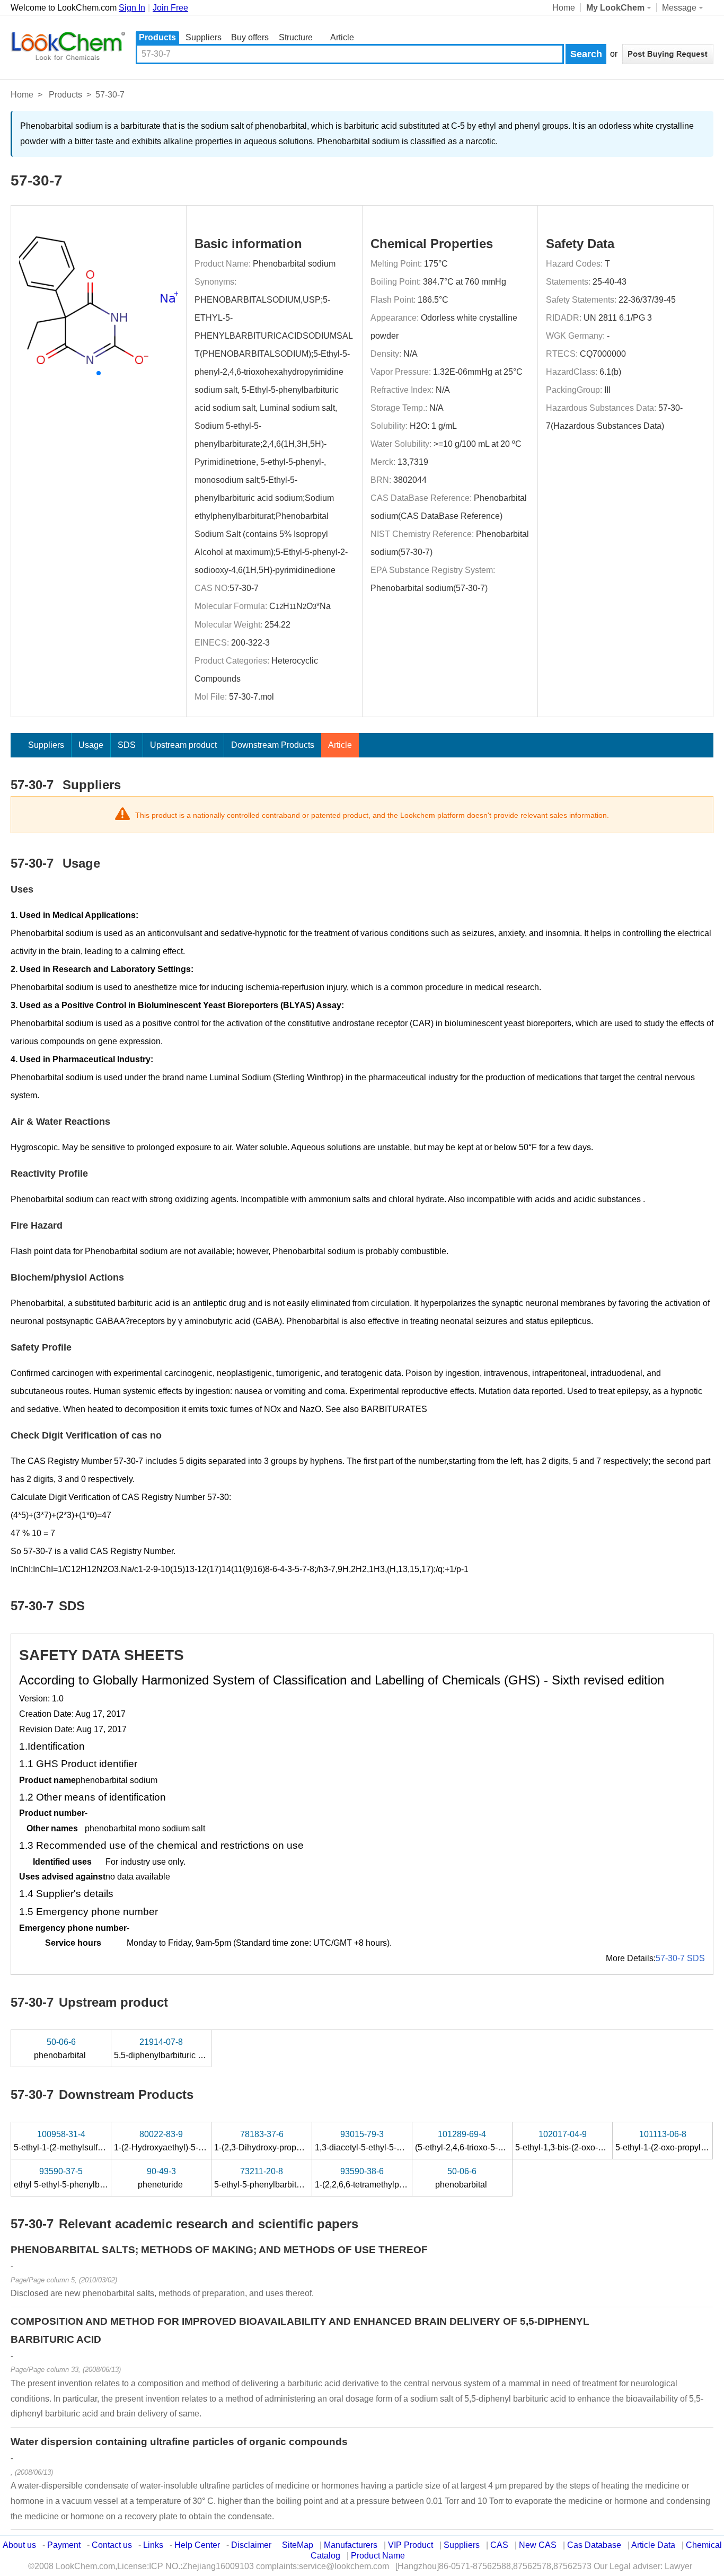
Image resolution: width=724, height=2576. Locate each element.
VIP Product (410, 2545)
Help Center (197, 2545)
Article (342, 37)
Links (153, 2545)
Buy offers (250, 37)
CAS (499, 2545)
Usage (91, 745)
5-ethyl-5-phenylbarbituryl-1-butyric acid (290, 2178)
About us (19, 2545)
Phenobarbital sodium (294, 264)
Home (564, 8)
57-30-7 (244, 588)
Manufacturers (351, 2545)
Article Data (653, 2545)
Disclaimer (251, 2545)
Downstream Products (273, 745)
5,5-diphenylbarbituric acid (165, 2049)
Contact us (112, 2545)
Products (157, 37)
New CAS (538, 2545)
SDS (127, 745)
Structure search (296, 38)
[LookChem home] (68, 46)
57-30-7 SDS (680, 1958)
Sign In (132, 8)
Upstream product (183, 745)
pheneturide (161, 2178)
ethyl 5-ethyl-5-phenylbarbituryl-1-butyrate (93, 2178)
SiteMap (298, 2545)
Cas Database (594, 2545)
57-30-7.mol (251, 697)
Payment (64, 2545)
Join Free (170, 8)
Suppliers (204, 37)
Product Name (378, 2556)
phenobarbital (61, 2049)
